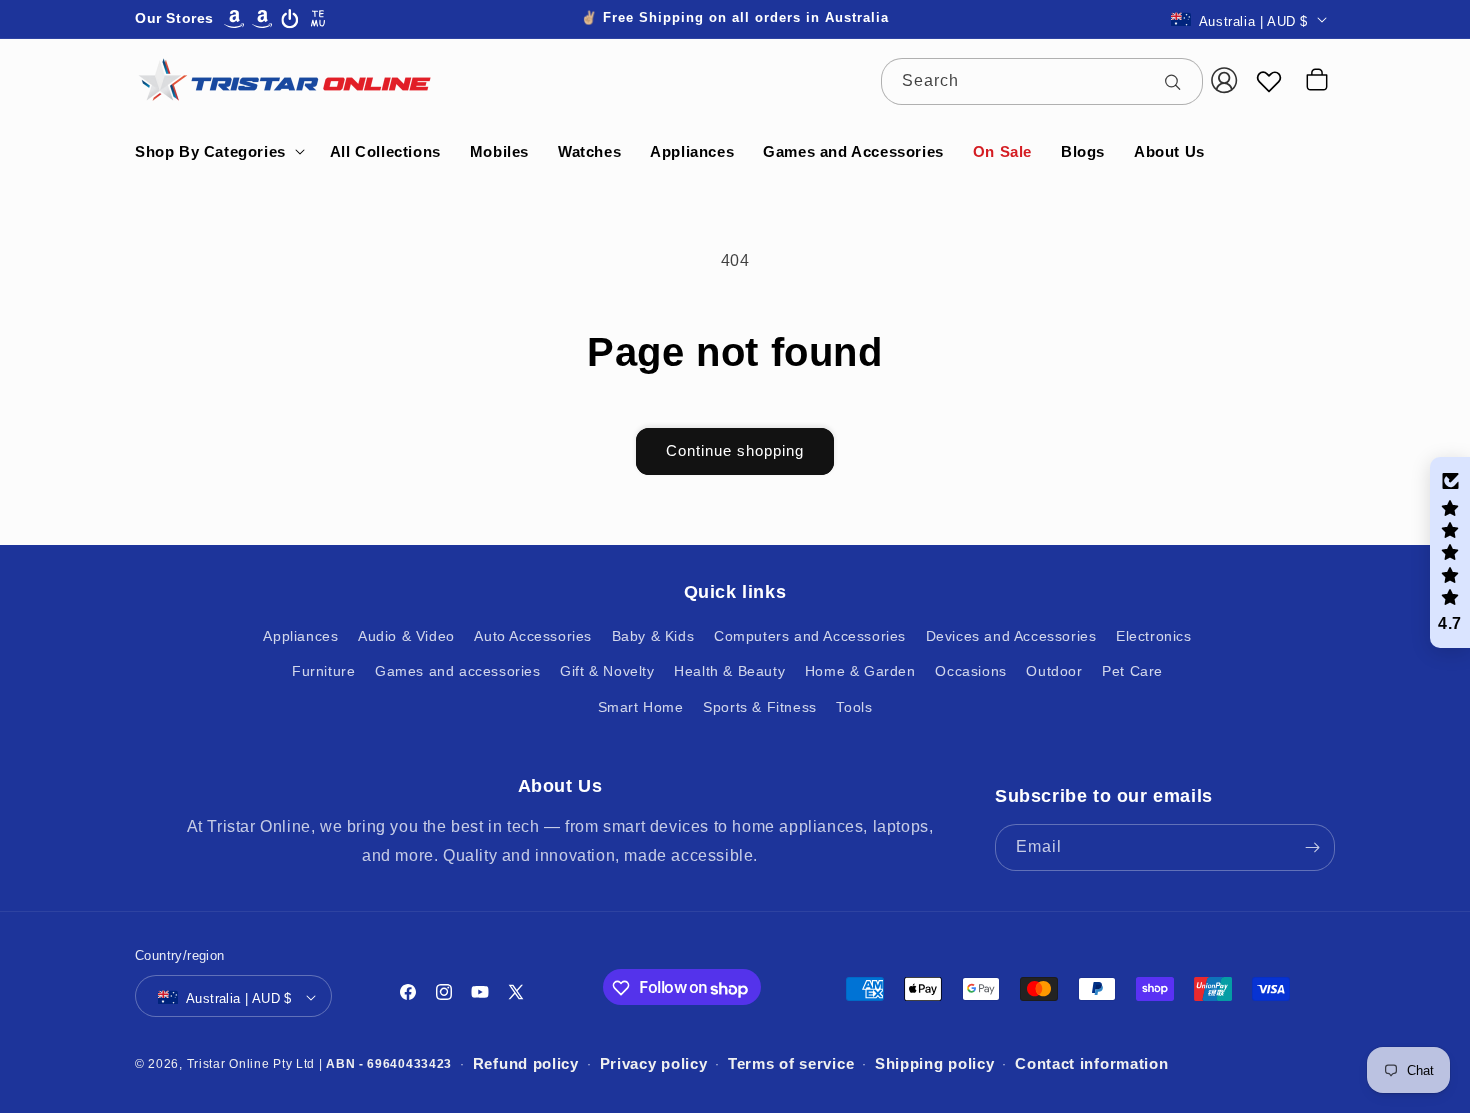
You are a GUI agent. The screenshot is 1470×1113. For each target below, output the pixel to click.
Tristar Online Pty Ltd (251, 1064)
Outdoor (1054, 672)
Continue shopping (735, 450)
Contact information (1091, 1064)
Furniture (323, 672)
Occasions (970, 672)
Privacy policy (654, 1064)
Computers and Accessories (810, 637)
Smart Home (641, 707)
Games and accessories (458, 672)
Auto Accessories (533, 637)
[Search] (1180, 81)
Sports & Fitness (760, 707)
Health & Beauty (729, 672)
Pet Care (1132, 672)
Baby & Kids (653, 637)
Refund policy (526, 1064)
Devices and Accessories (1011, 637)
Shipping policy (935, 1064)
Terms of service (791, 1064)
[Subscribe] (1312, 847)
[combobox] (1042, 81)
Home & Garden (860, 672)
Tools (854, 707)
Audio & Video (406, 637)
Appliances (300, 637)
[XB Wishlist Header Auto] (1269, 81)
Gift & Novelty (607, 672)
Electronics (1154, 637)
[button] (218, 152)
